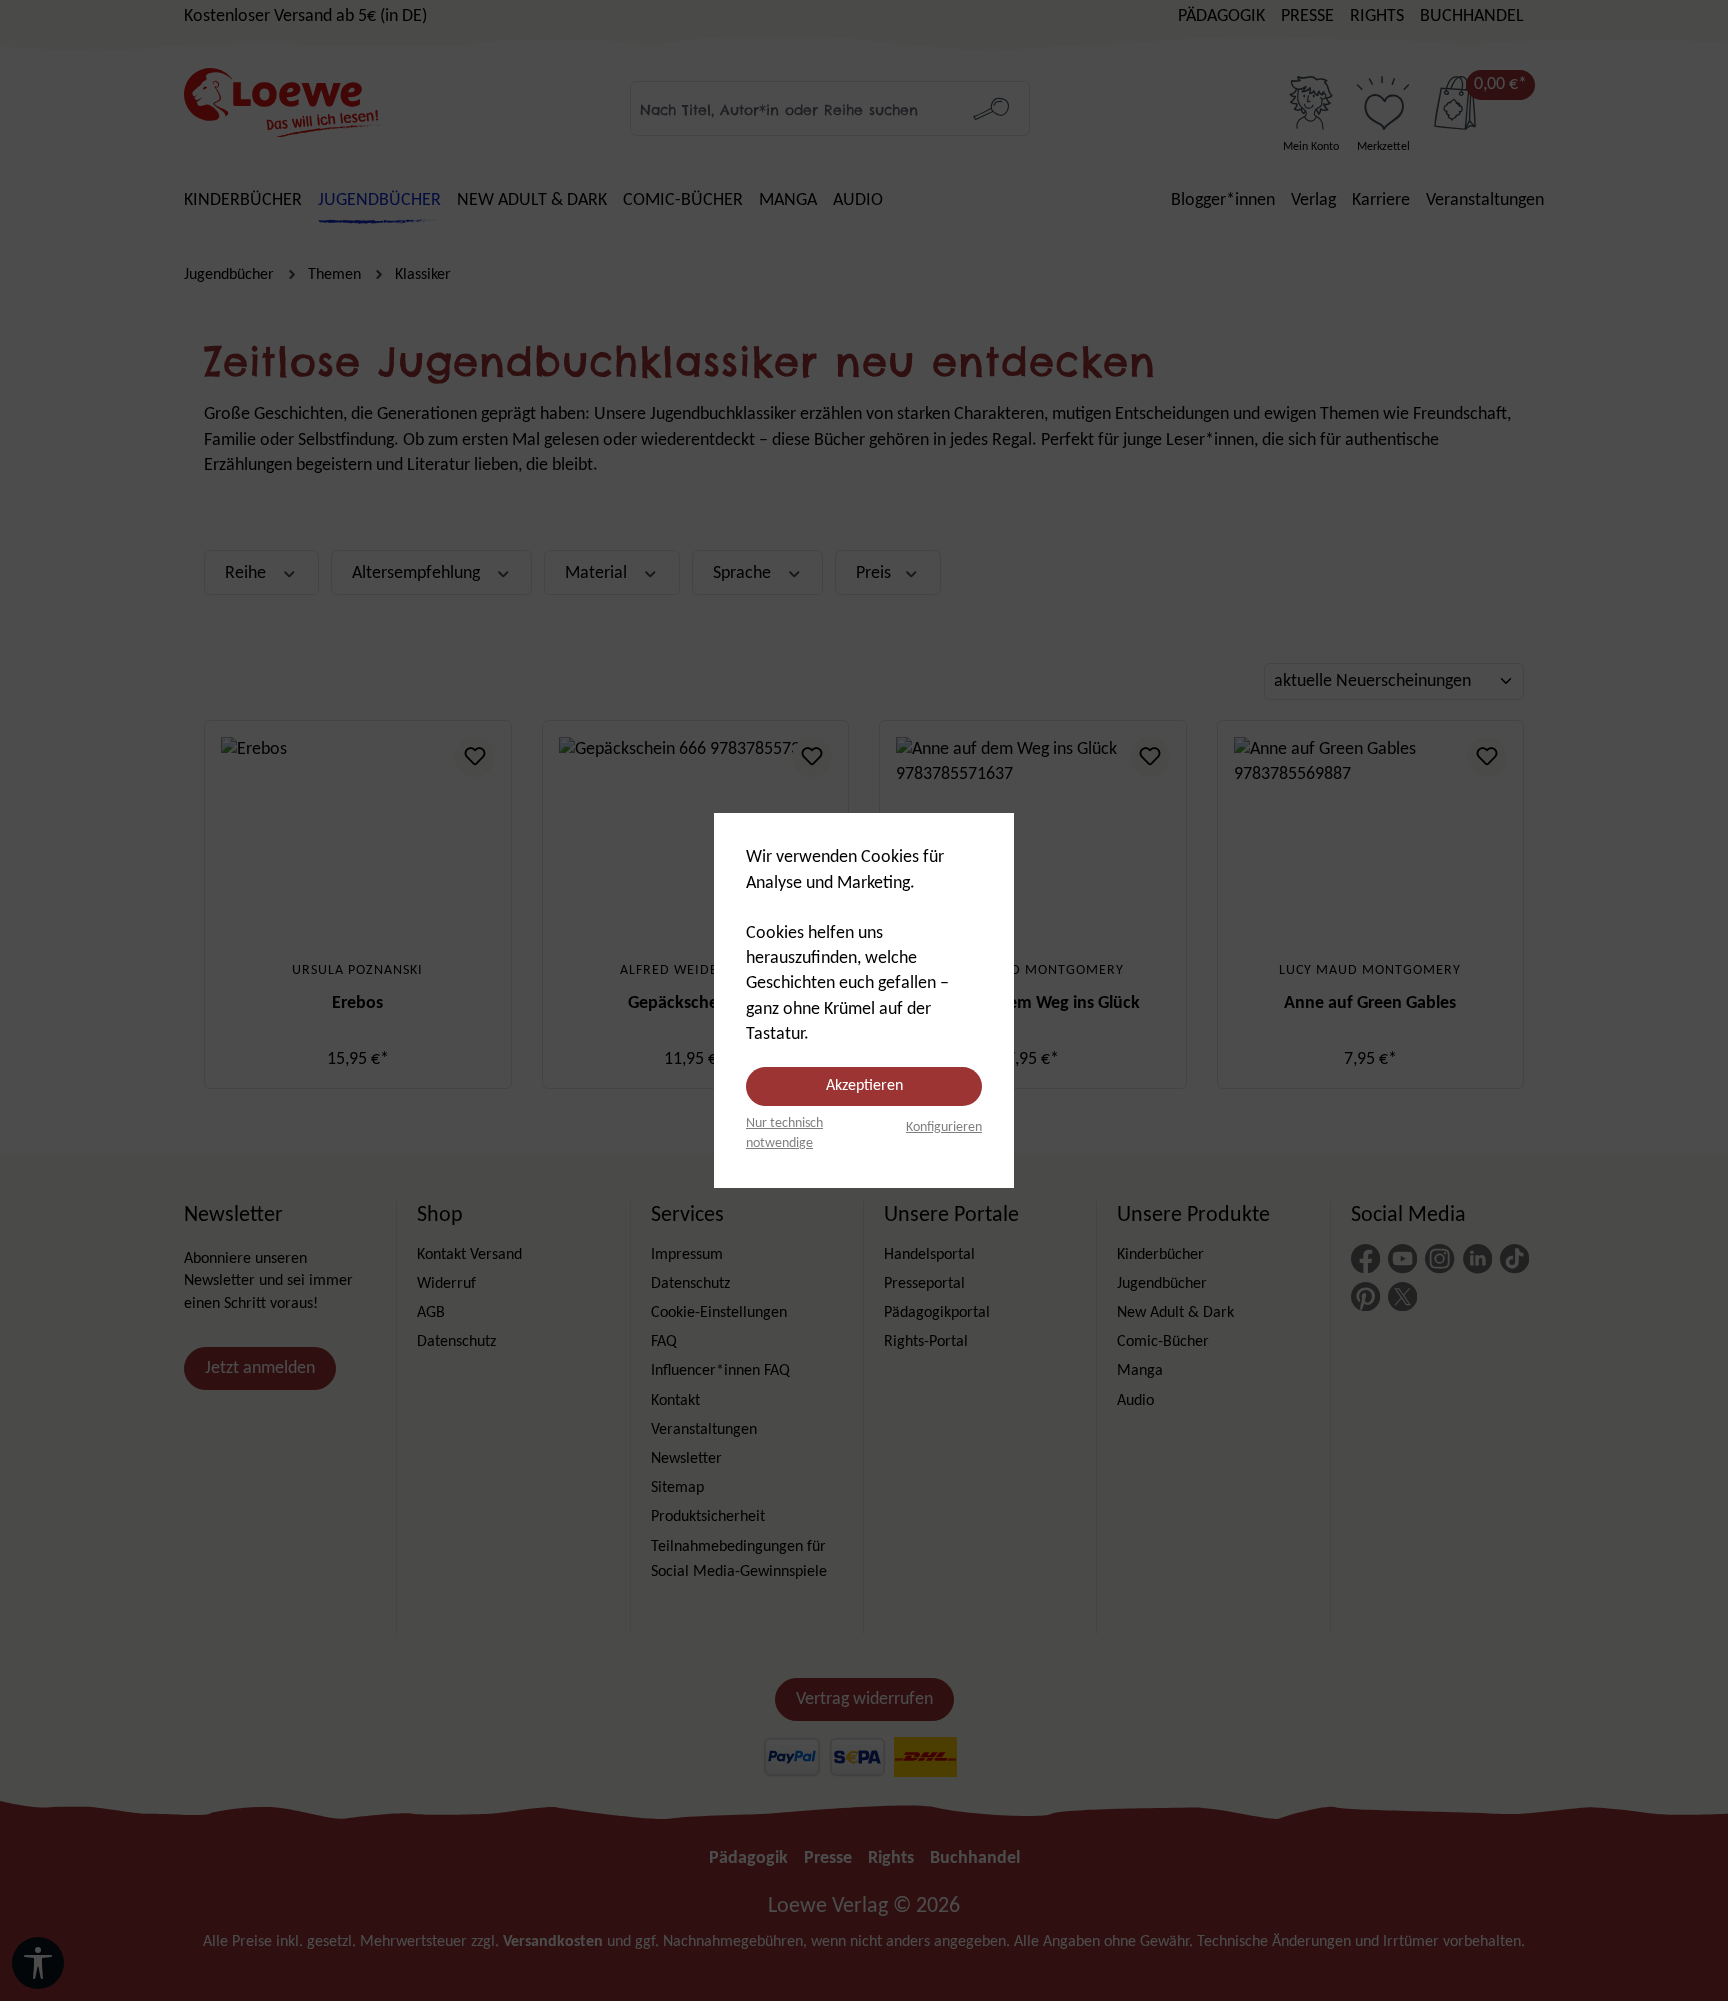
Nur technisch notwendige (784, 1133)
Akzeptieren (864, 1086)
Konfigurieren (944, 1127)
